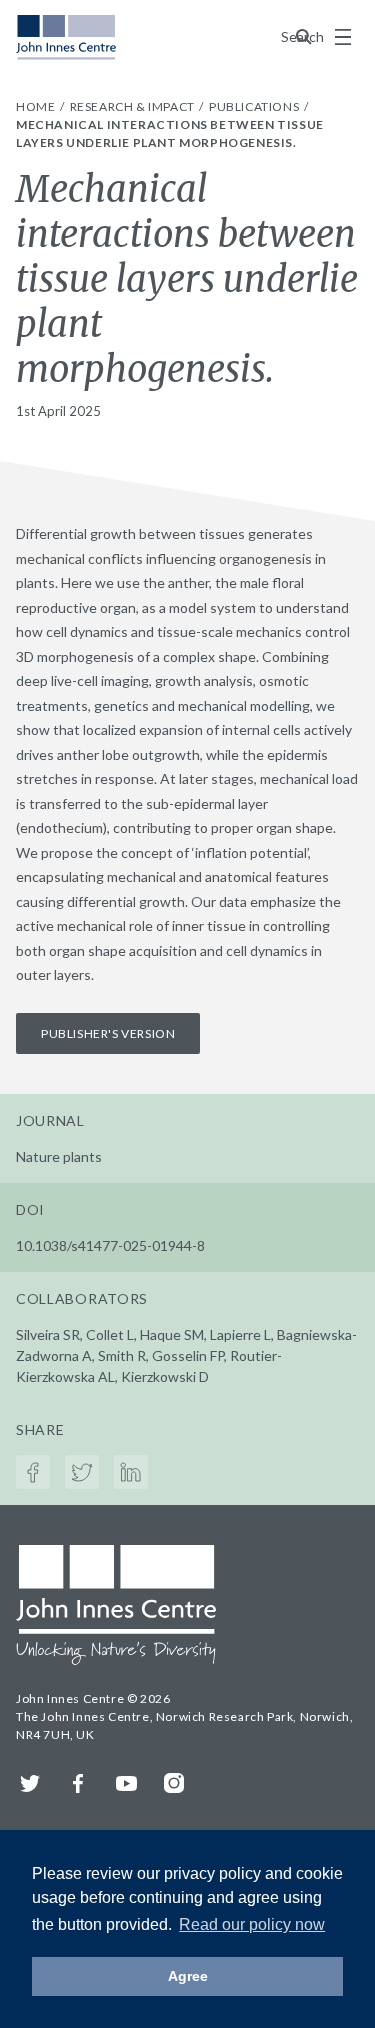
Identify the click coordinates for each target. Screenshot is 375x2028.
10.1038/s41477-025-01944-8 (110, 1245)
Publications (255, 106)
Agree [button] (188, 1976)
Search (304, 36)
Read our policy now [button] (252, 1924)
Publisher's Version (108, 1033)
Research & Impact (134, 106)
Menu (343, 37)
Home (37, 106)
